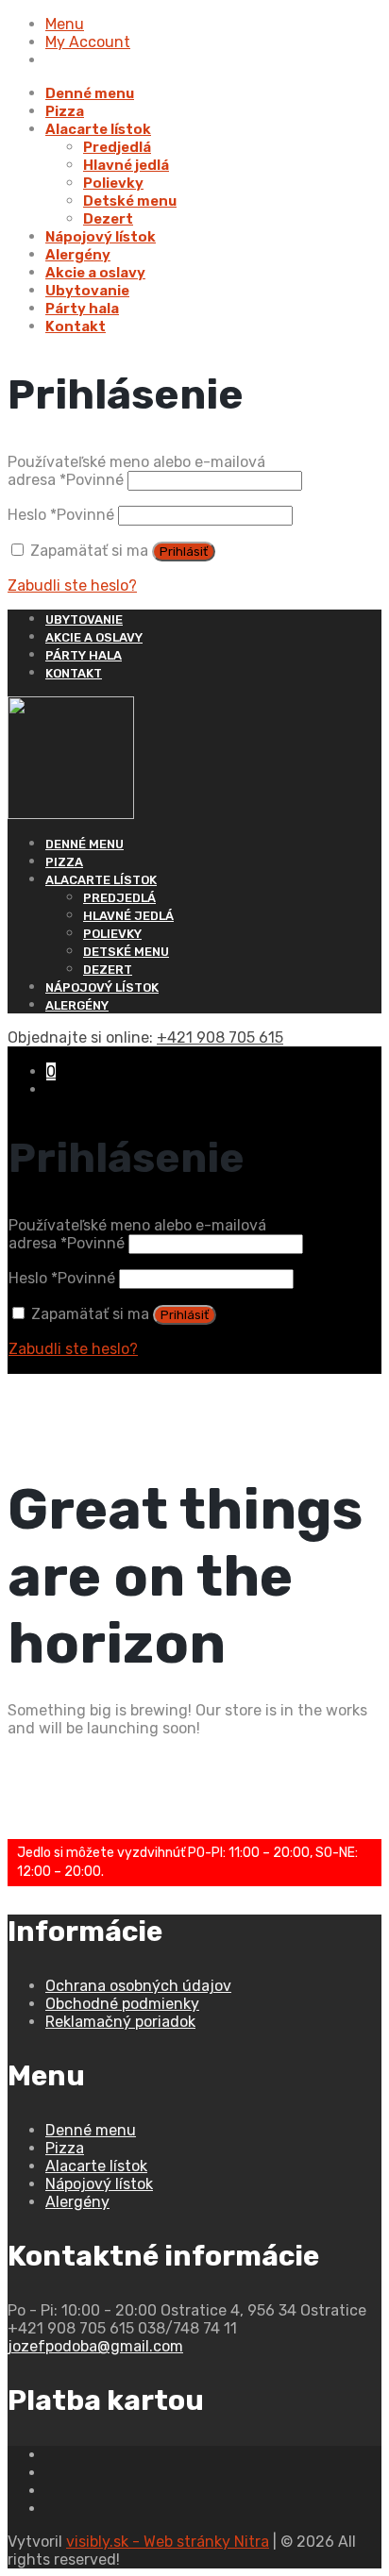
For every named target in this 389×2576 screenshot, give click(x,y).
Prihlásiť (184, 552)
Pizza (65, 111)
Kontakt (76, 326)
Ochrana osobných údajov (138, 1986)
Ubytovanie (87, 291)
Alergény (78, 255)
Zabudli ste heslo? (72, 585)
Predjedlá (117, 147)
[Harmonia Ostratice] (194, 758)
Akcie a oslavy (95, 273)
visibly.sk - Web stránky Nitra (168, 2542)
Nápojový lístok (101, 237)
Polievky (113, 183)
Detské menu (130, 201)
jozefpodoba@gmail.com (95, 2346)
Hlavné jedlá (126, 165)
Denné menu (90, 93)
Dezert (108, 219)
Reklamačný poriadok (120, 2022)
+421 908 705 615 (220, 1037)
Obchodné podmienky (122, 2004)
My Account (88, 42)
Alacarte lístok (98, 129)
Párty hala (82, 309)
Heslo (61, 515)
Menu (65, 24)
